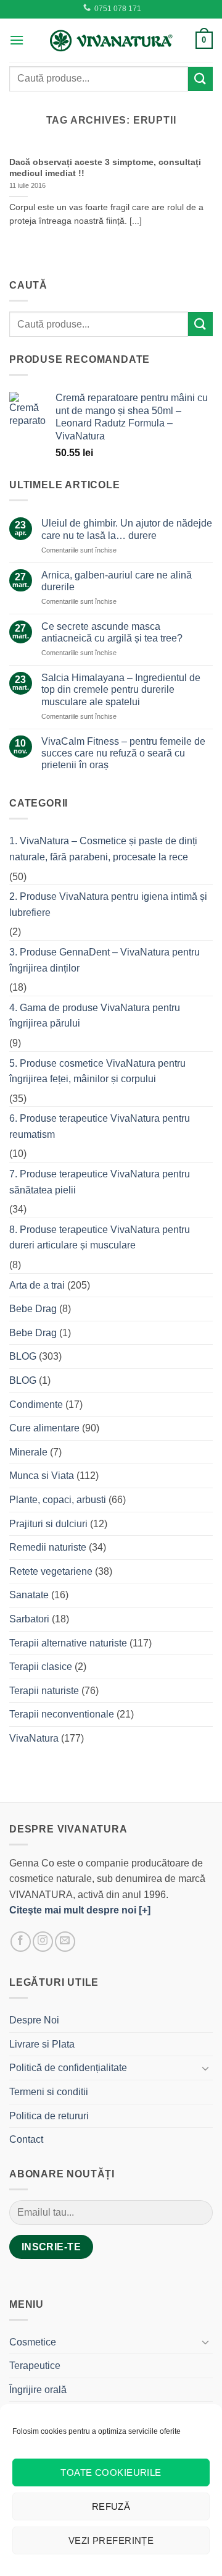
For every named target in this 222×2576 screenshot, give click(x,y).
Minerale (28, 1452)
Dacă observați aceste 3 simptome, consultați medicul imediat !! (105, 168)
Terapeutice (35, 2366)
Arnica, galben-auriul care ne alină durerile (117, 581)
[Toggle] (205, 2068)
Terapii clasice (41, 1667)
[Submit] (200, 79)
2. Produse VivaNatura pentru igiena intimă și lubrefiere (108, 905)
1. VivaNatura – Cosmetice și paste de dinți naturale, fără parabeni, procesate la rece (103, 849)
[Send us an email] (65, 1942)
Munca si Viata (42, 1476)
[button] (17, 40)
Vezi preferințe (111, 2540)
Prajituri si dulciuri (48, 1524)
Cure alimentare (44, 1428)
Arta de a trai (37, 1285)
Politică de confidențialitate (68, 2068)
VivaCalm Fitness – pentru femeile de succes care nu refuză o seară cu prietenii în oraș (123, 753)
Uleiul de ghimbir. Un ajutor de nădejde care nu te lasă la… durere (127, 529)
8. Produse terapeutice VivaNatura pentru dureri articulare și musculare (100, 1238)
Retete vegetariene (51, 1571)
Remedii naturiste (48, 1547)
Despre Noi (34, 2020)
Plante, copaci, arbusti (58, 1500)
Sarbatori (29, 1619)
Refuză (111, 2506)
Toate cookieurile (111, 2472)
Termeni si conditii (49, 2092)
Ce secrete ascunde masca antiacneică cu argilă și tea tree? (112, 632)
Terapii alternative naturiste (68, 1643)
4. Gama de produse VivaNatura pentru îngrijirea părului (95, 1016)
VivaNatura (34, 1738)
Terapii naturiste (44, 1691)
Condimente (36, 1405)
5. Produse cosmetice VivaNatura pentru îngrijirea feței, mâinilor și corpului (97, 1071)
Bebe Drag (33, 1309)
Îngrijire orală (38, 2390)
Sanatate (29, 1595)
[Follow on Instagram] (43, 1942)
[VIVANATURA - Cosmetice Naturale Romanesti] (111, 40)
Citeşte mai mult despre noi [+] (80, 1910)
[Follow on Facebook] (21, 1942)
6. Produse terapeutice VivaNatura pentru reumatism (100, 1126)
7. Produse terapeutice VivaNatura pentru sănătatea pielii (100, 1182)
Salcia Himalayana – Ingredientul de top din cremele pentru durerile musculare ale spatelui (121, 689)
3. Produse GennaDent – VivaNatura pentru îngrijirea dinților (105, 960)
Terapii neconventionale (62, 1714)
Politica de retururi (49, 2116)
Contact (26, 2139)
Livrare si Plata (42, 2044)
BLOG (23, 1356)
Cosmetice (33, 2342)
